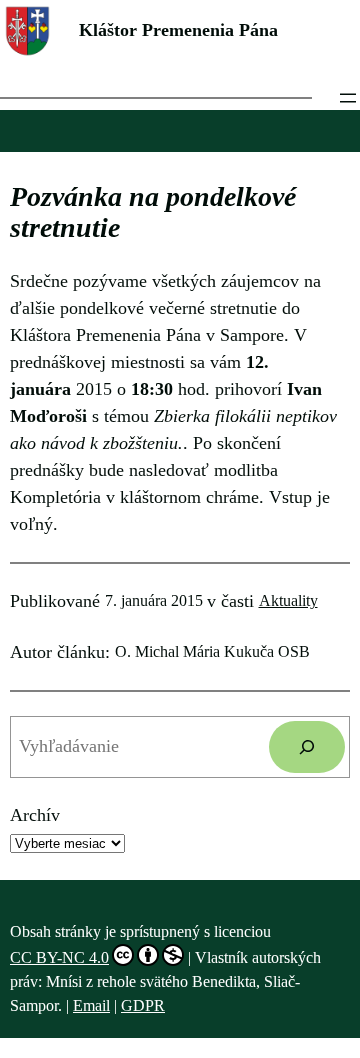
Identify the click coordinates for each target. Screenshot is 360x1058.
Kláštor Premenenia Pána (178, 30)
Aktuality (288, 600)
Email (91, 1005)
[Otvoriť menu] (348, 98)
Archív (35, 815)
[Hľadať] (307, 747)
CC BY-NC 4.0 (59, 957)
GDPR (143, 1005)
